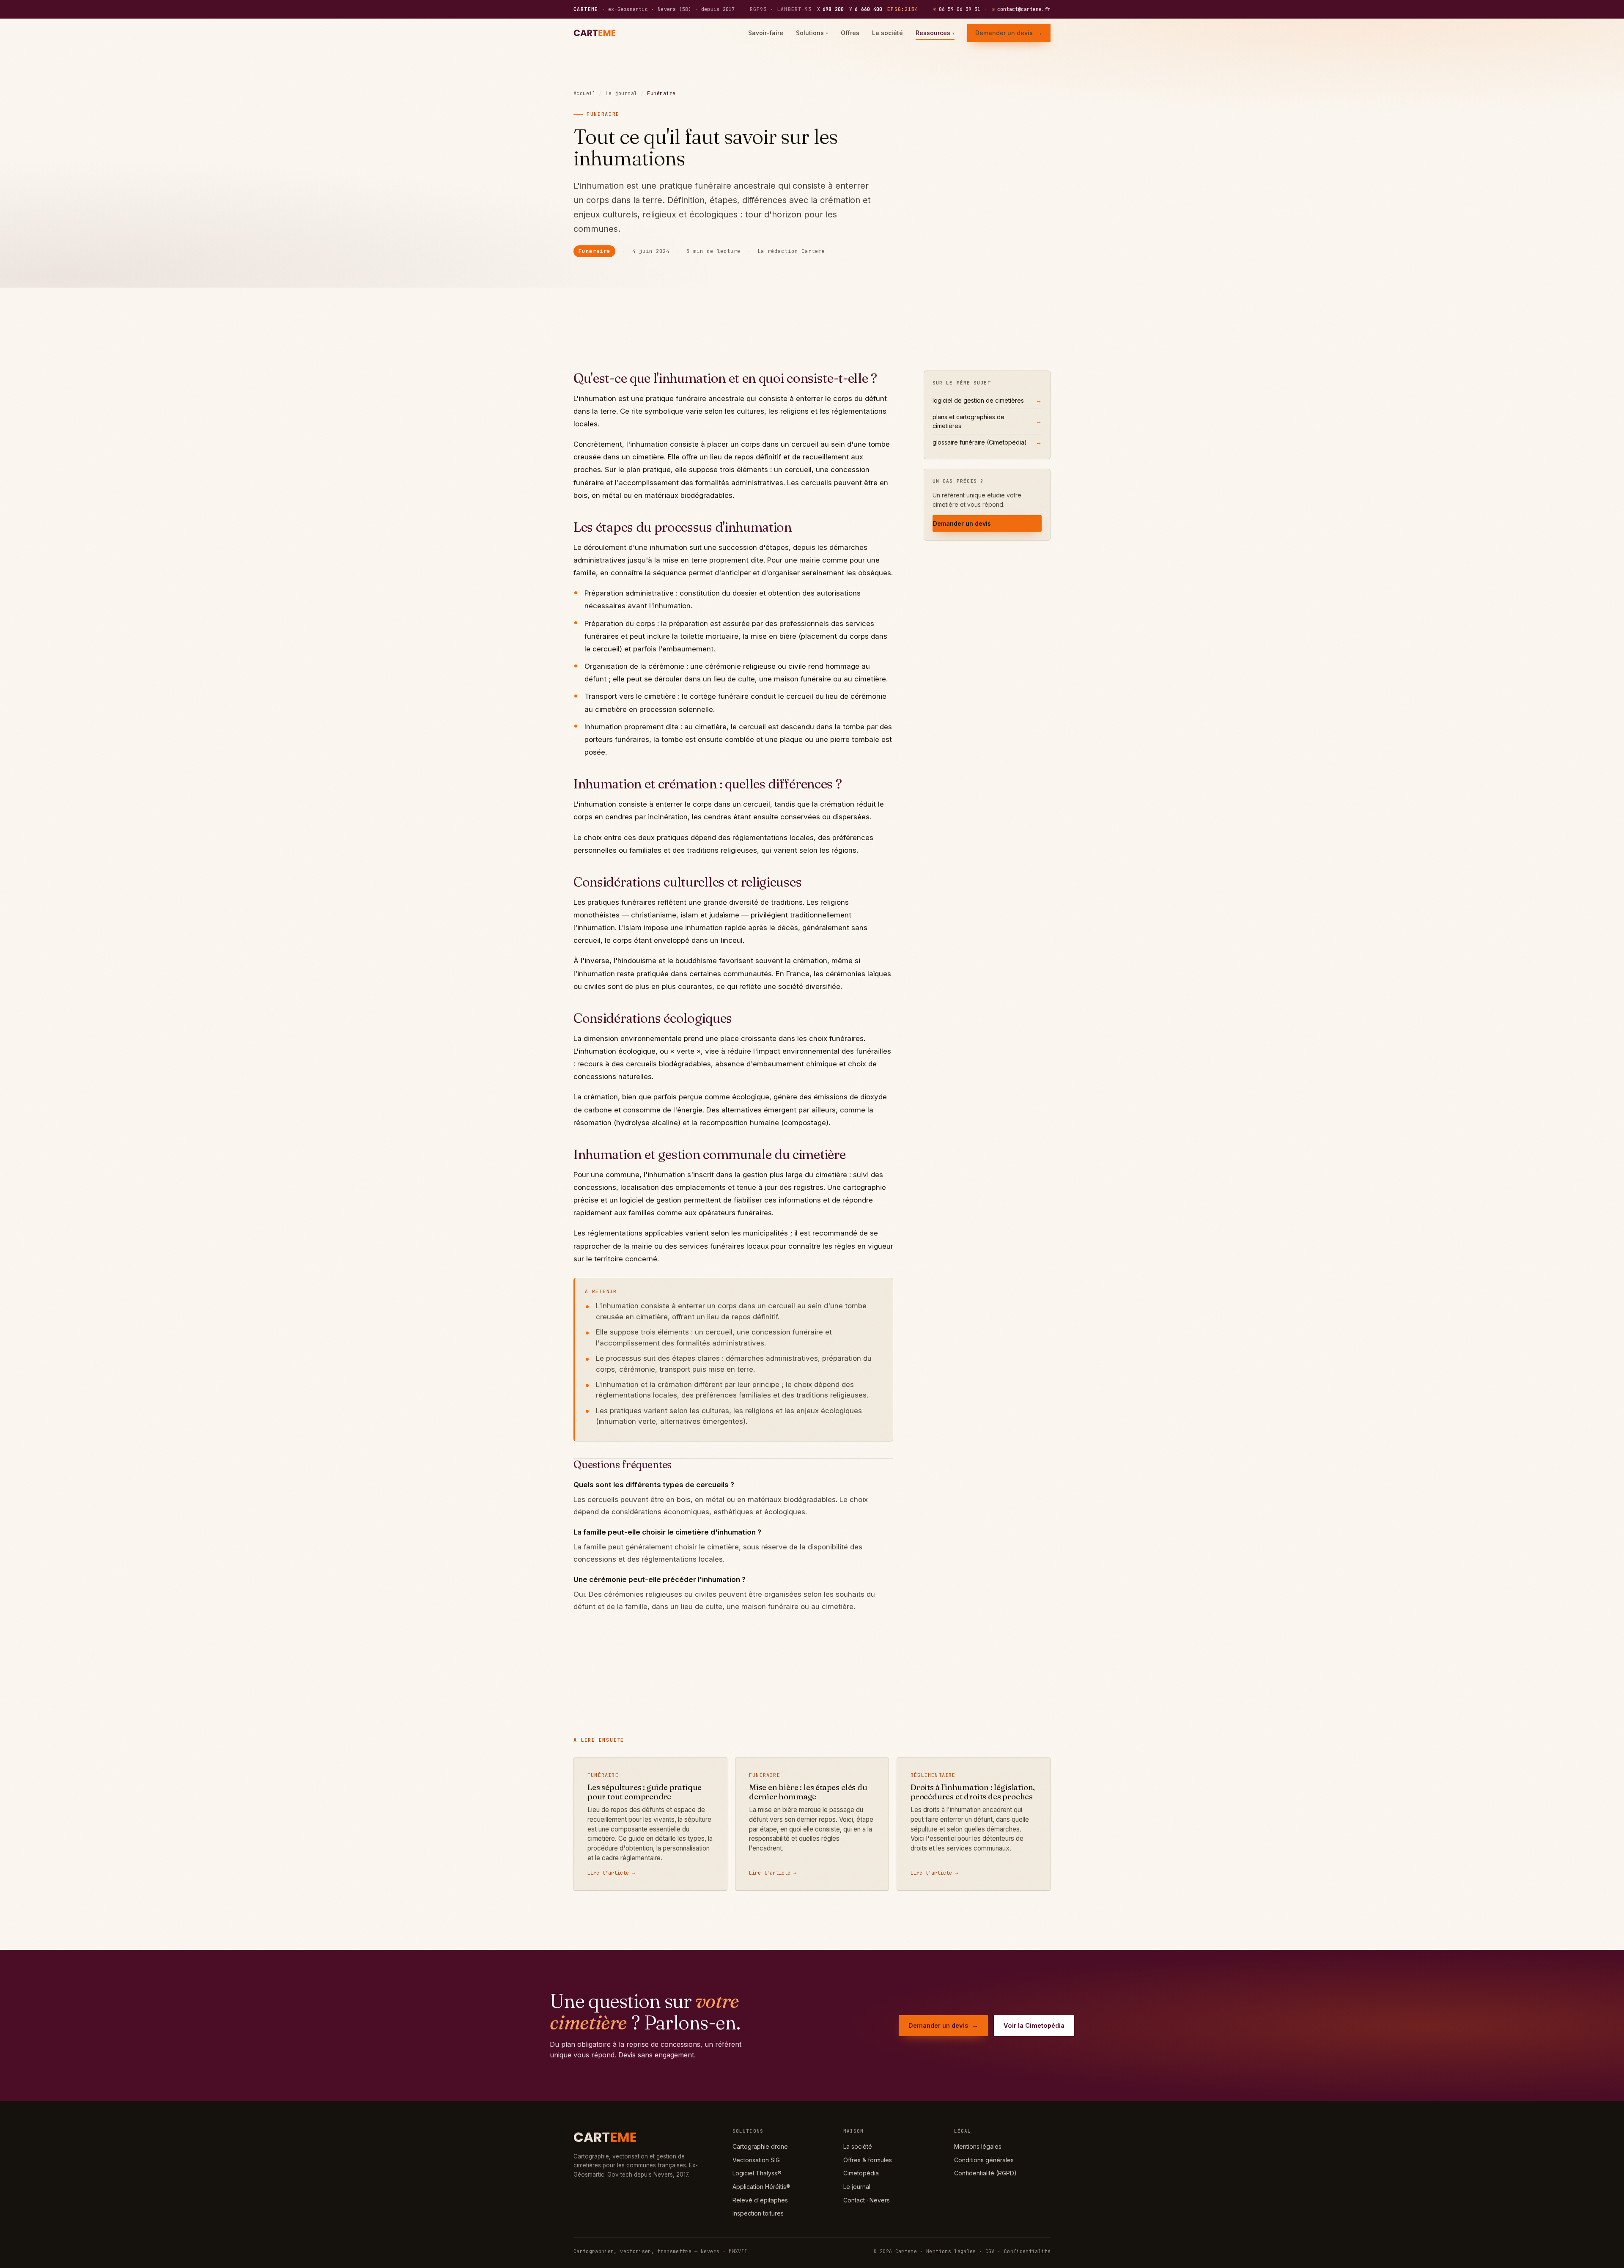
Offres (850, 33)
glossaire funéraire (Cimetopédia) (987, 442)
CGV (990, 2251)
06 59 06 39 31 (957, 9)
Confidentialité (1027, 2251)
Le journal (621, 93)
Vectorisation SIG (756, 2160)
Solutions (812, 33)
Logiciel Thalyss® (757, 2173)
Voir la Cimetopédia (1034, 2025)
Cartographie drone (760, 2146)
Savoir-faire (766, 33)
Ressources (935, 33)
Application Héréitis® (761, 2187)
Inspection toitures (758, 2213)
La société (887, 33)
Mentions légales (978, 2146)
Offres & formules (868, 2160)
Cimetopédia (861, 2173)
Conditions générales (984, 2160)
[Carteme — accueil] (596, 33)
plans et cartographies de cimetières (987, 421)
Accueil (584, 93)
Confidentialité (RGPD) (985, 2173)
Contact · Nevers (867, 2200)
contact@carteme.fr (1021, 9)
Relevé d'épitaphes (760, 2200)
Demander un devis (1009, 33)
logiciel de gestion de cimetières (987, 400)
